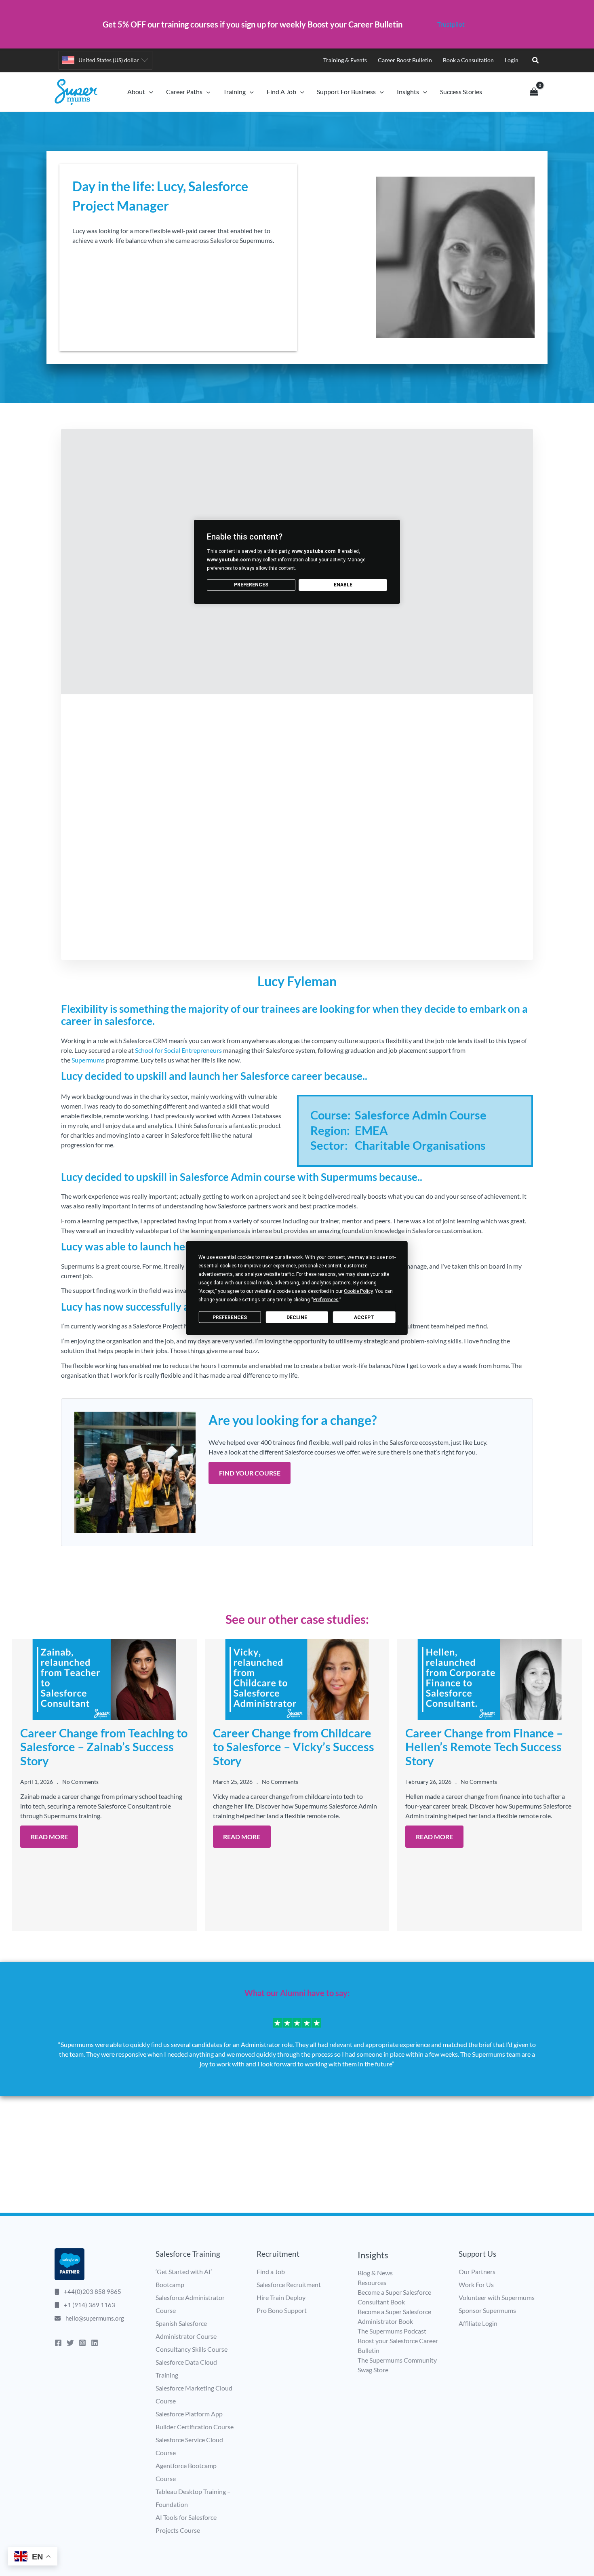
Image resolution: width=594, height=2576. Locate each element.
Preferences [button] (326, 1300)
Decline (297, 1317)
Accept (364, 1317)
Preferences (230, 1317)
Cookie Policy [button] (358, 1291)
